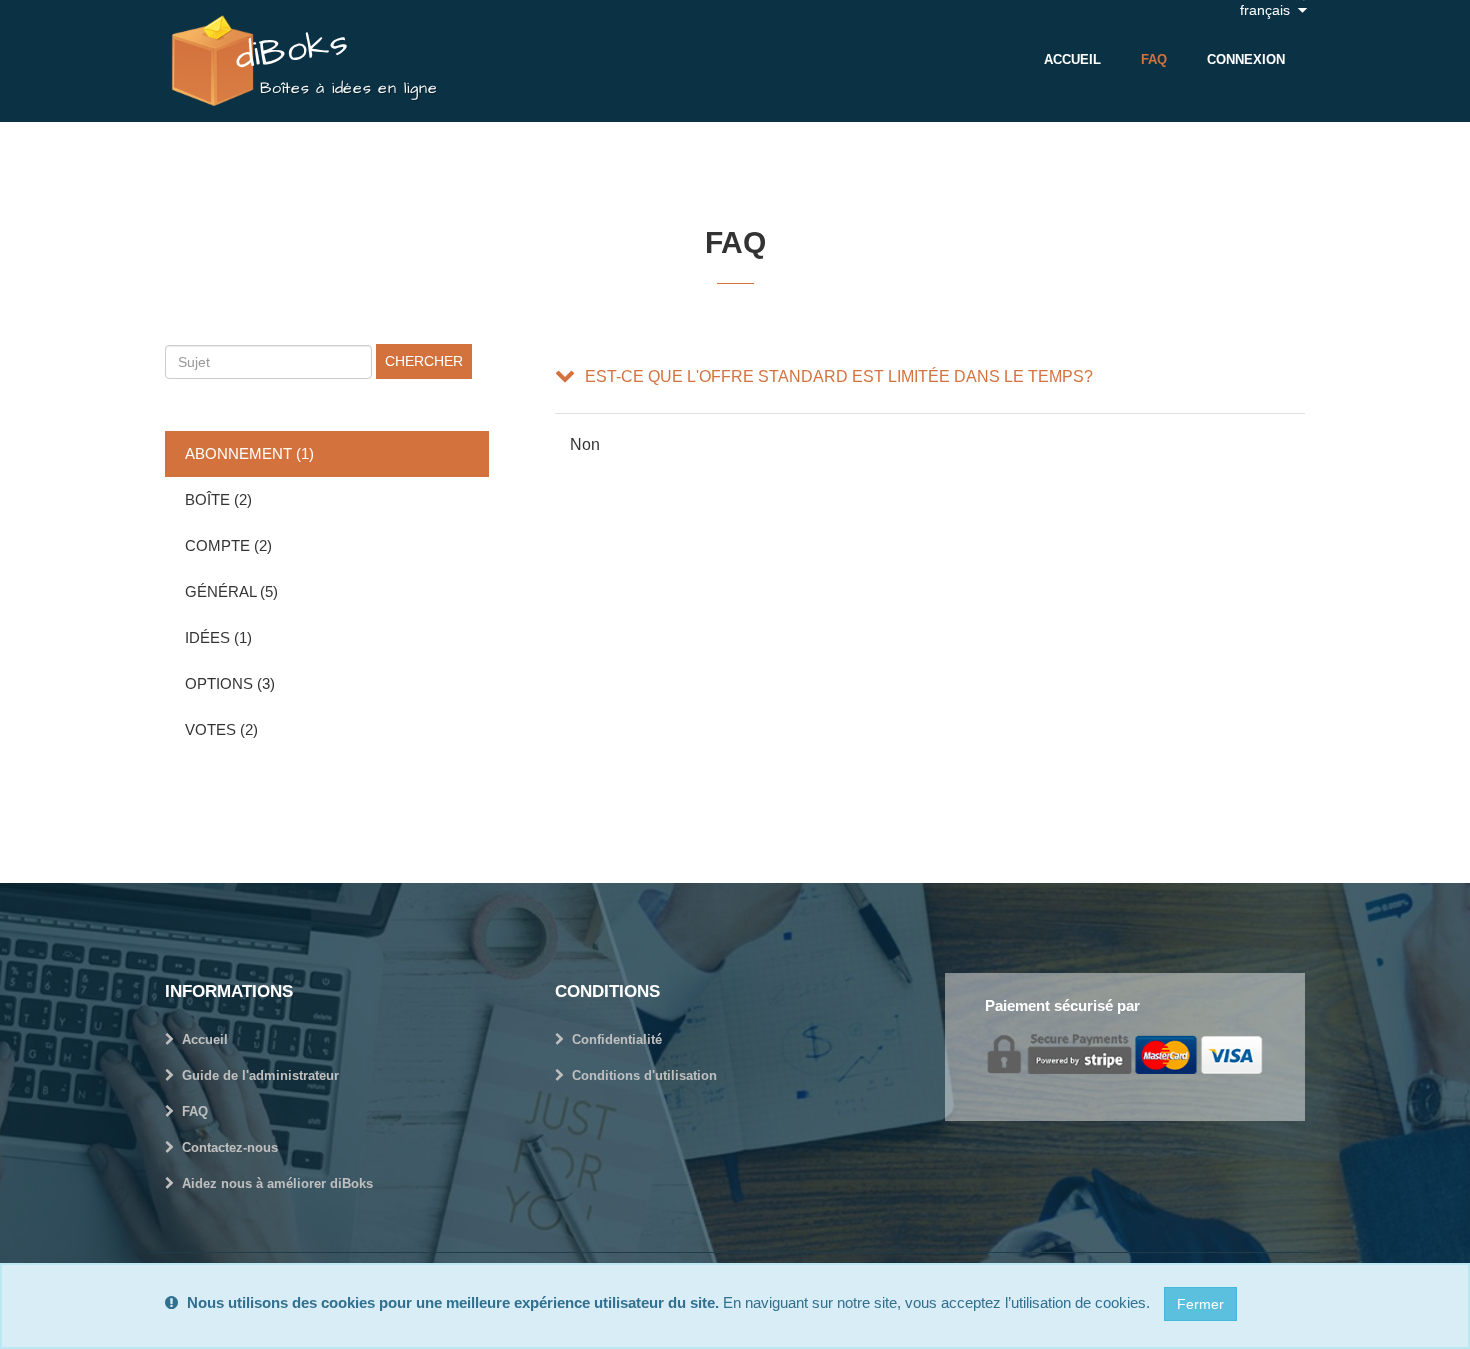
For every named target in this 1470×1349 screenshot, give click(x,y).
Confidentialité (617, 1039)
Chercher (424, 361)
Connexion (1246, 59)
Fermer (1200, 1304)
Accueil (1072, 59)
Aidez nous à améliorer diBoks (277, 1183)
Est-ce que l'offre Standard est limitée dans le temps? (839, 376)
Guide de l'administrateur (260, 1075)
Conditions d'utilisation (644, 1075)
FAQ (1154, 59)
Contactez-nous (230, 1147)
